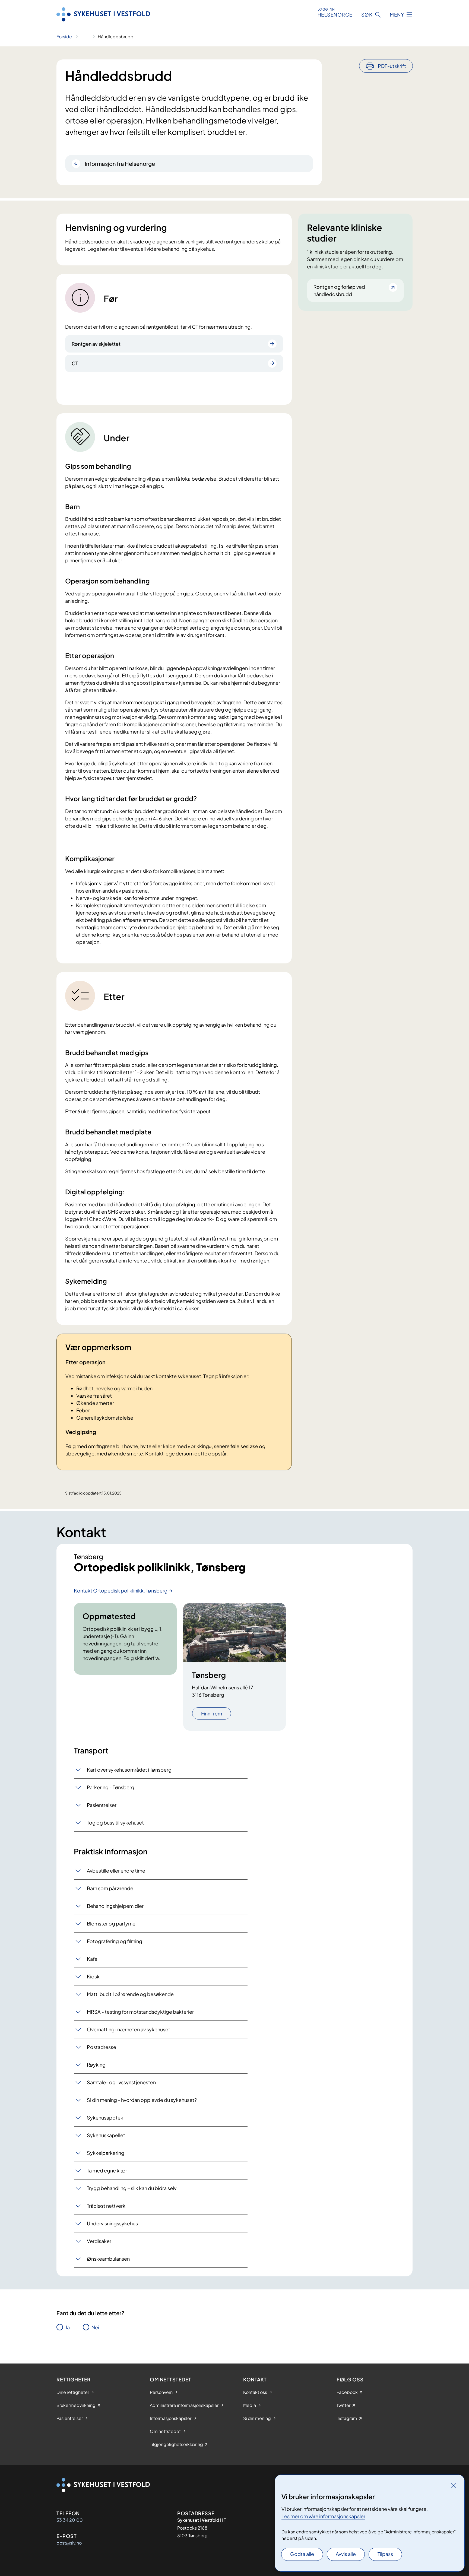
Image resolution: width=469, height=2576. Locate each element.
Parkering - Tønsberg (111, 1787)
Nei (95, 2327)
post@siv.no (69, 2543)
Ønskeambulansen (108, 2259)
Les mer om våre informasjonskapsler (323, 2516)
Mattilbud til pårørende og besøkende (130, 1994)
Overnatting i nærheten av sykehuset (129, 2029)
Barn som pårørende (110, 1888)
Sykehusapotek (105, 2117)
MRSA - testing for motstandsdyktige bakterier (140, 2012)
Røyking (96, 2065)
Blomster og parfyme (111, 1923)
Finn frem (212, 1713)
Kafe (92, 1959)
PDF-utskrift (392, 66)
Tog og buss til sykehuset (115, 1822)
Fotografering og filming (115, 1941)
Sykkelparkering (106, 2153)
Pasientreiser (102, 1805)
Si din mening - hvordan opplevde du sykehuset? (142, 2100)
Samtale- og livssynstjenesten (121, 2082)
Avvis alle (346, 2554)
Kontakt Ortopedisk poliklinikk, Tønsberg (121, 1590)
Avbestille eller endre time (116, 1871)
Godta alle (302, 2554)
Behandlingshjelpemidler (115, 1906)
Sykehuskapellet (106, 2135)
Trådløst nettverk (106, 2206)
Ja (67, 2327)
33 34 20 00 (70, 2520)
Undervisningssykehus (112, 2223)
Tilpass (385, 2554)
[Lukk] (454, 2486)
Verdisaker (99, 2241)
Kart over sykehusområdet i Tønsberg (129, 1770)
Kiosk (93, 1976)
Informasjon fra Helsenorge (120, 164)
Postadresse (102, 2047)
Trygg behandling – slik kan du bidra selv (132, 2188)
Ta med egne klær (107, 2170)
